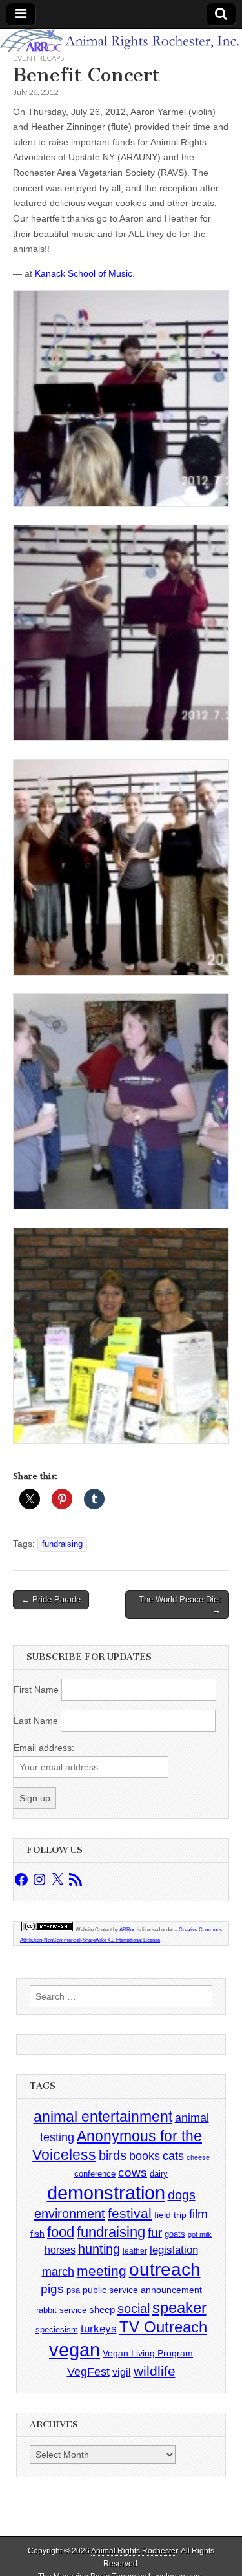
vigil (122, 2372)
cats (173, 2156)
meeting (102, 2271)
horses (60, 2250)
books (145, 2156)
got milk (200, 2234)
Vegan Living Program (148, 2353)
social (134, 2309)
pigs (52, 2289)
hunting (99, 2249)
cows (133, 2173)
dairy (159, 2174)
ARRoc (127, 1930)
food (61, 2232)
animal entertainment (103, 2117)
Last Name (36, 1721)
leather (135, 2251)
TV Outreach (163, 2327)
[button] (121, 401)
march (58, 2272)
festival (130, 2213)
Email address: (44, 1748)
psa (73, 2290)
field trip (170, 2215)
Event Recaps (38, 58)
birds (113, 2155)
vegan (75, 2350)
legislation (174, 2250)
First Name (36, 1690)
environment (70, 2213)
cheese (198, 2157)
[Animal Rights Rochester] (121, 41)
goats (175, 2234)
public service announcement (142, 2290)
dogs (182, 2195)
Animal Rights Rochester (134, 2551)
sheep (102, 2309)
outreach (165, 2269)
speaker (179, 2308)
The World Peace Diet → (180, 1605)
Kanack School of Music (84, 273)
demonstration (106, 2193)
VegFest (88, 2372)
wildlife (155, 2371)
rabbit (46, 2310)
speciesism (57, 2330)
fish (37, 2234)
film (198, 2214)
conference (95, 2174)
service (73, 2310)
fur (155, 2233)
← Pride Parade (51, 1599)
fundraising (62, 1544)
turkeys (99, 2329)
